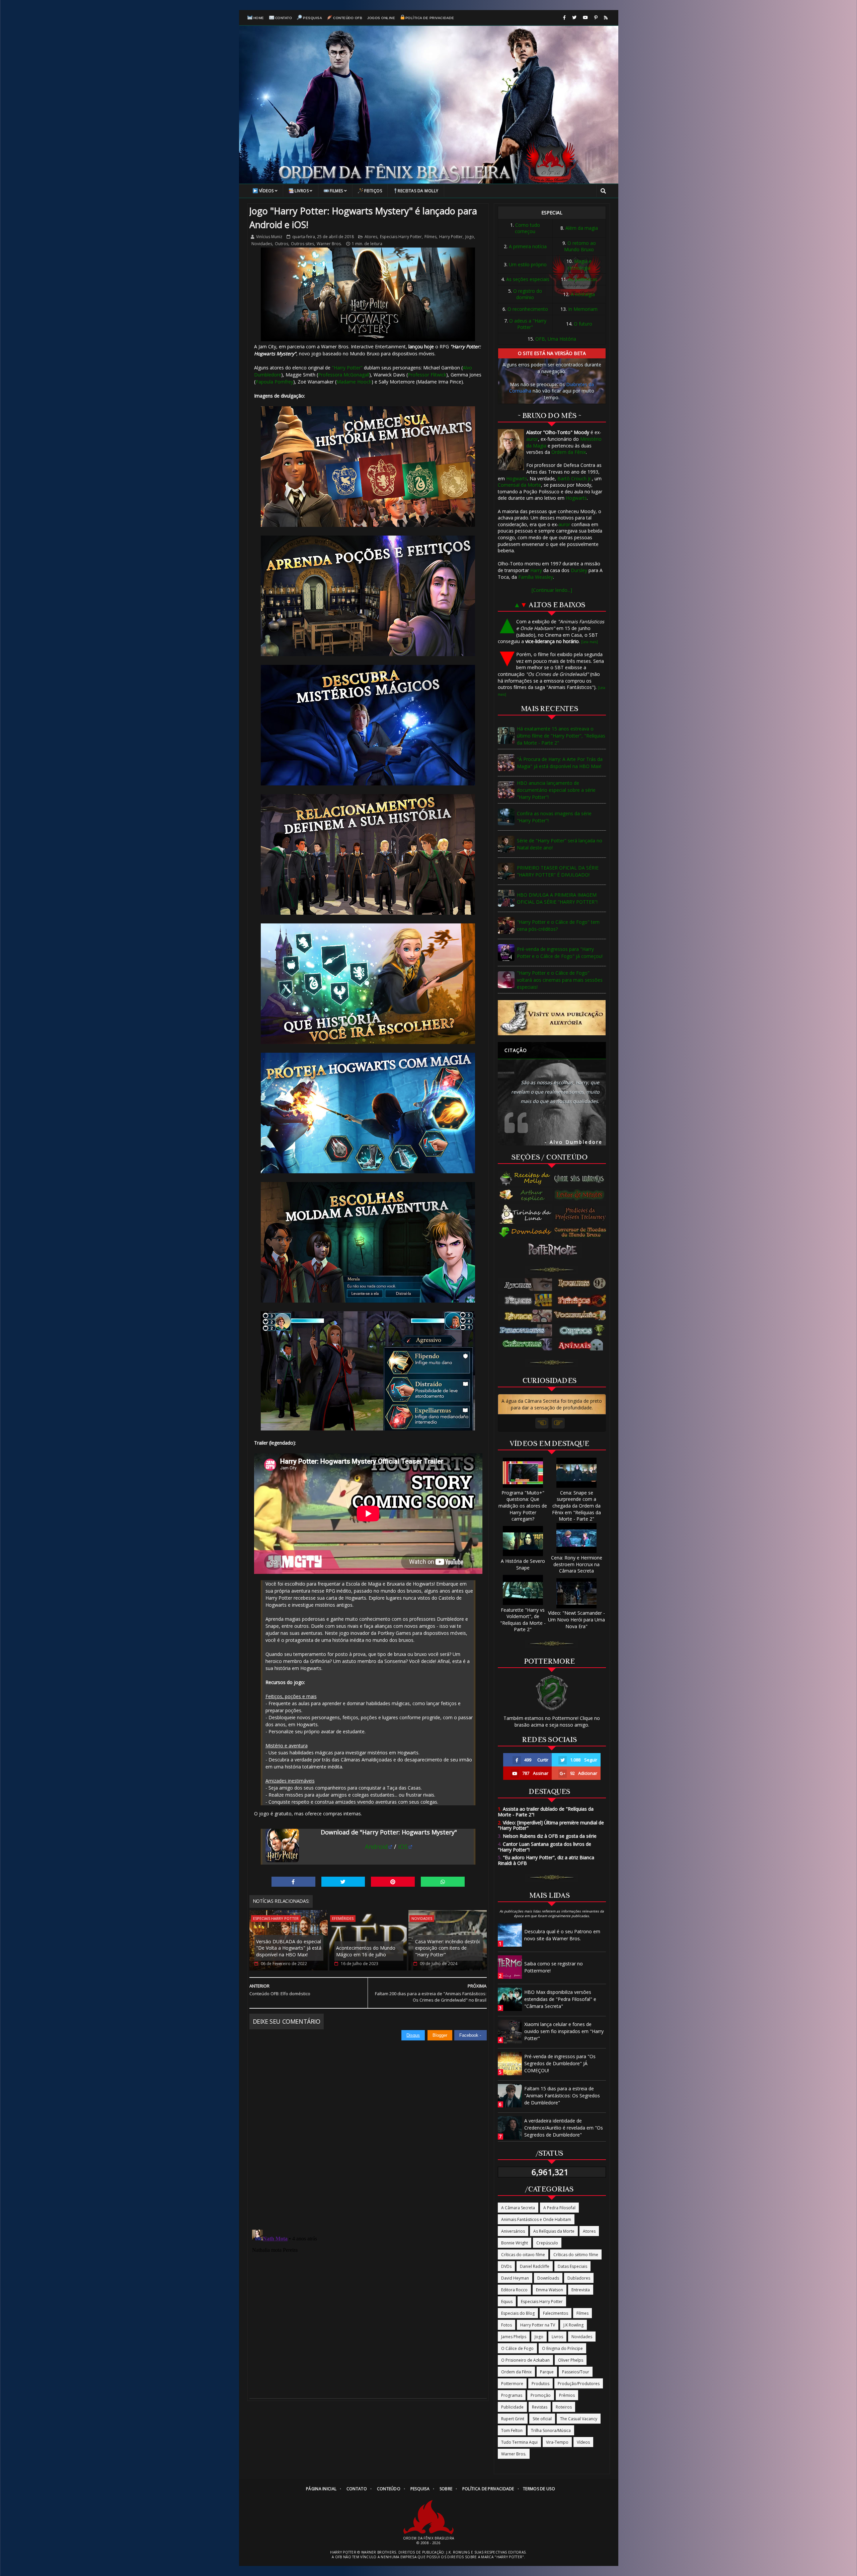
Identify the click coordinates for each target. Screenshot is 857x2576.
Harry (536, 570)
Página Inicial (321, 2489)
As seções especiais (528, 279)
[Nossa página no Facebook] (564, 18)
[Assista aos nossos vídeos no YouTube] (585, 18)
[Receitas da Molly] (526, 1179)
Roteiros (564, 2407)
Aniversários (513, 2231)
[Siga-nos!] (574, 18)
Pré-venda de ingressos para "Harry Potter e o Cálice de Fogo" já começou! (560, 953)
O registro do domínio (528, 294)
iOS (403, 1847)
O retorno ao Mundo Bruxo (580, 246)
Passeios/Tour (576, 2372)
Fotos (507, 2325)
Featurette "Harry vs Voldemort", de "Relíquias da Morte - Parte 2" (523, 1620)
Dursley (579, 570)
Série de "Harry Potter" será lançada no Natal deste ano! (560, 844)
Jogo (470, 237)
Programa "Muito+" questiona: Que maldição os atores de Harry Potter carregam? (523, 1506)
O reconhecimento (528, 309)
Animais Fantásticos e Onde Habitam (536, 2219)
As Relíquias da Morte (554, 2231)
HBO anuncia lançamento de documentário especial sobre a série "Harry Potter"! (556, 790)
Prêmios (567, 2395)
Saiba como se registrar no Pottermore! (554, 1967)
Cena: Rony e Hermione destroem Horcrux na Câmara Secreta (577, 1564)
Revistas (540, 2407)
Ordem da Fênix (569, 452)
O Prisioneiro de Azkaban (525, 2360)
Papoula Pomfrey (274, 382)
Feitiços (373, 191)
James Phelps (514, 2337)
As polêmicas (583, 279)
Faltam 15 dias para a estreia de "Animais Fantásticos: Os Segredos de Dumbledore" (562, 2096)
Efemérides (343, 1918)
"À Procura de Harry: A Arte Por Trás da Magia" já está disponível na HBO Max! (560, 763)
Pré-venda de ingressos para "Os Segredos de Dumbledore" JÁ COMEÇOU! (560, 2063)
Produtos (540, 2384)
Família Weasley (536, 577)
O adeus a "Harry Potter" (528, 324)
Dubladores (579, 2278)
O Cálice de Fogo (517, 2348)
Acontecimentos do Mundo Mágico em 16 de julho (366, 1951)
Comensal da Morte (519, 485)
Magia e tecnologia (580, 264)
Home (259, 18)
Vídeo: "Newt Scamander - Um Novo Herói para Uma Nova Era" (576, 1619)
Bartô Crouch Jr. (575, 478)
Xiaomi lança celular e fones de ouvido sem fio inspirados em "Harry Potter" (564, 2031)
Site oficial (542, 2419)
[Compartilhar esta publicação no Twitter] (343, 1882)
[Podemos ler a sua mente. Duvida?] (582, 1195)
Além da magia (582, 228)
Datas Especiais (572, 2266)
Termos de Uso (539, 2489)
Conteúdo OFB (348, 18)
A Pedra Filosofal (559, 2208)
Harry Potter (451, 237)
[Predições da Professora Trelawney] (582, 1214)
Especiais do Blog (518, 2313)
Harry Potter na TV (538, 2325)
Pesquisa (313, 18)
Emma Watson (550, 2290)
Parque (547, 2372)
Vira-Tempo (557, 2442)
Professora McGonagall (344, 375)
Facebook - (471, 2035)
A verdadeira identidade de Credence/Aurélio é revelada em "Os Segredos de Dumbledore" (564, 2128)
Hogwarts (517, 478)
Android (376, 1847)
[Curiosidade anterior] (542, 1423)
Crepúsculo (547, 2243)
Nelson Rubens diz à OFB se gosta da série (547, 1836)
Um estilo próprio (528, 264)
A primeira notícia (528, 246)
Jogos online (381, 18)
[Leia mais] (590, 642)
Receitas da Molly (418, 191)
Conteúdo (389, 2489)
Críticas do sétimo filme (576, 2255)
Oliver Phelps (571, 2360)
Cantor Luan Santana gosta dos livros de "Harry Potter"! (544, 1847)
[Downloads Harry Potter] (526, 1233)
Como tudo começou (527, 228)
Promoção (541, 2395)
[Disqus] (368, 2125)
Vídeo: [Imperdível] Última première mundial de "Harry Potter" (551, 1825)
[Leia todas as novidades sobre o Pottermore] (554, 1250)
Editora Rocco (514, 2290)
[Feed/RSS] (606, 18)
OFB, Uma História (556, 339)
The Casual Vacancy (579, 2419)
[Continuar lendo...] (552, 590)
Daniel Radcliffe (535, 2266)
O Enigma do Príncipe (562, 2348)
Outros (282, 244)
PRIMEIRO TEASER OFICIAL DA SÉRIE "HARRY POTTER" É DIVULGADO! (558, 871)
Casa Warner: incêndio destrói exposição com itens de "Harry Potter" (447, 1948)
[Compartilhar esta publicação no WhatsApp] (443, 1882)
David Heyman (515, 2278)
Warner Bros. (329, 244)
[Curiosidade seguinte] (558, 1423)
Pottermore (512, 2384)
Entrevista (581, 2290)
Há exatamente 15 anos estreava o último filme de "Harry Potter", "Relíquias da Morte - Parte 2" (561, 736)
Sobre (446, 2489)
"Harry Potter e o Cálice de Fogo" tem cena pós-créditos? (558, 925)
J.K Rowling (573, 2325)
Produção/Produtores (579, 2384)
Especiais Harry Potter (401, 237)
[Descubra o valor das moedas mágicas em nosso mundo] (582, 1233)
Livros (302, 191)
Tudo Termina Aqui (519, 2442)
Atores (371, 237)
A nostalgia (583, 294)
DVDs (506, 2266)
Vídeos (266, 191)
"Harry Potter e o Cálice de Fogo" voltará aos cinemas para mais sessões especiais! (560, 980)
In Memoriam (583, 309)
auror (532, 439)
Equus (507, 2302)
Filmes (336, 191)
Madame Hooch (354, 382)
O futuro (583, 324)
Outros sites (302, 244)
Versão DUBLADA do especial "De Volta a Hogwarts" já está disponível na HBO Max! (289, 1948)
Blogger (440, 2035)
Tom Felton (512, 2430)
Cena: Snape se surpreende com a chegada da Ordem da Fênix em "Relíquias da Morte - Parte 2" (576, 1506)
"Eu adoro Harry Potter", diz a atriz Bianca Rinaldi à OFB (546, 1860)
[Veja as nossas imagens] (596, 18)
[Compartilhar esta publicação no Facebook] (293, 1882)
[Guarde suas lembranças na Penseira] (582, 1179)
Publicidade (512, 2407)
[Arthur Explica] (526, 1195)
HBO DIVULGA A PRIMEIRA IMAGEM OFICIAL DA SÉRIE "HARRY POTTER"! (557, 898)
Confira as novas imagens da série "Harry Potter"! (554, 817)
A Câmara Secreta (518, 2208)
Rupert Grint (513, 2419)
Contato (284, 18)
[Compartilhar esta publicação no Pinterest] (393, 1882)
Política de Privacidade (430, 18)
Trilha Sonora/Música (551, 2430)
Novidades (262, 244)
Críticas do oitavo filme (523, 2255)
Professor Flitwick (427, 375)
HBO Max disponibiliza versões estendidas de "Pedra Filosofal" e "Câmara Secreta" (560, 1999)
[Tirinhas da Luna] (526, 1214)
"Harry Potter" (347, 368)
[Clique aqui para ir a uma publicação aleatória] (552, 1018)
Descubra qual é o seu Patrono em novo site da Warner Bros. (562, 1935)
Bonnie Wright (515, 2243)
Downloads (548, 2278)
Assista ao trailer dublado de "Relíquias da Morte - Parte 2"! (546, 1812)
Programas (512, 2395)
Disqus (413, 2035)
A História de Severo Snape (523, 1564)
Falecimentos (556, 2313)
